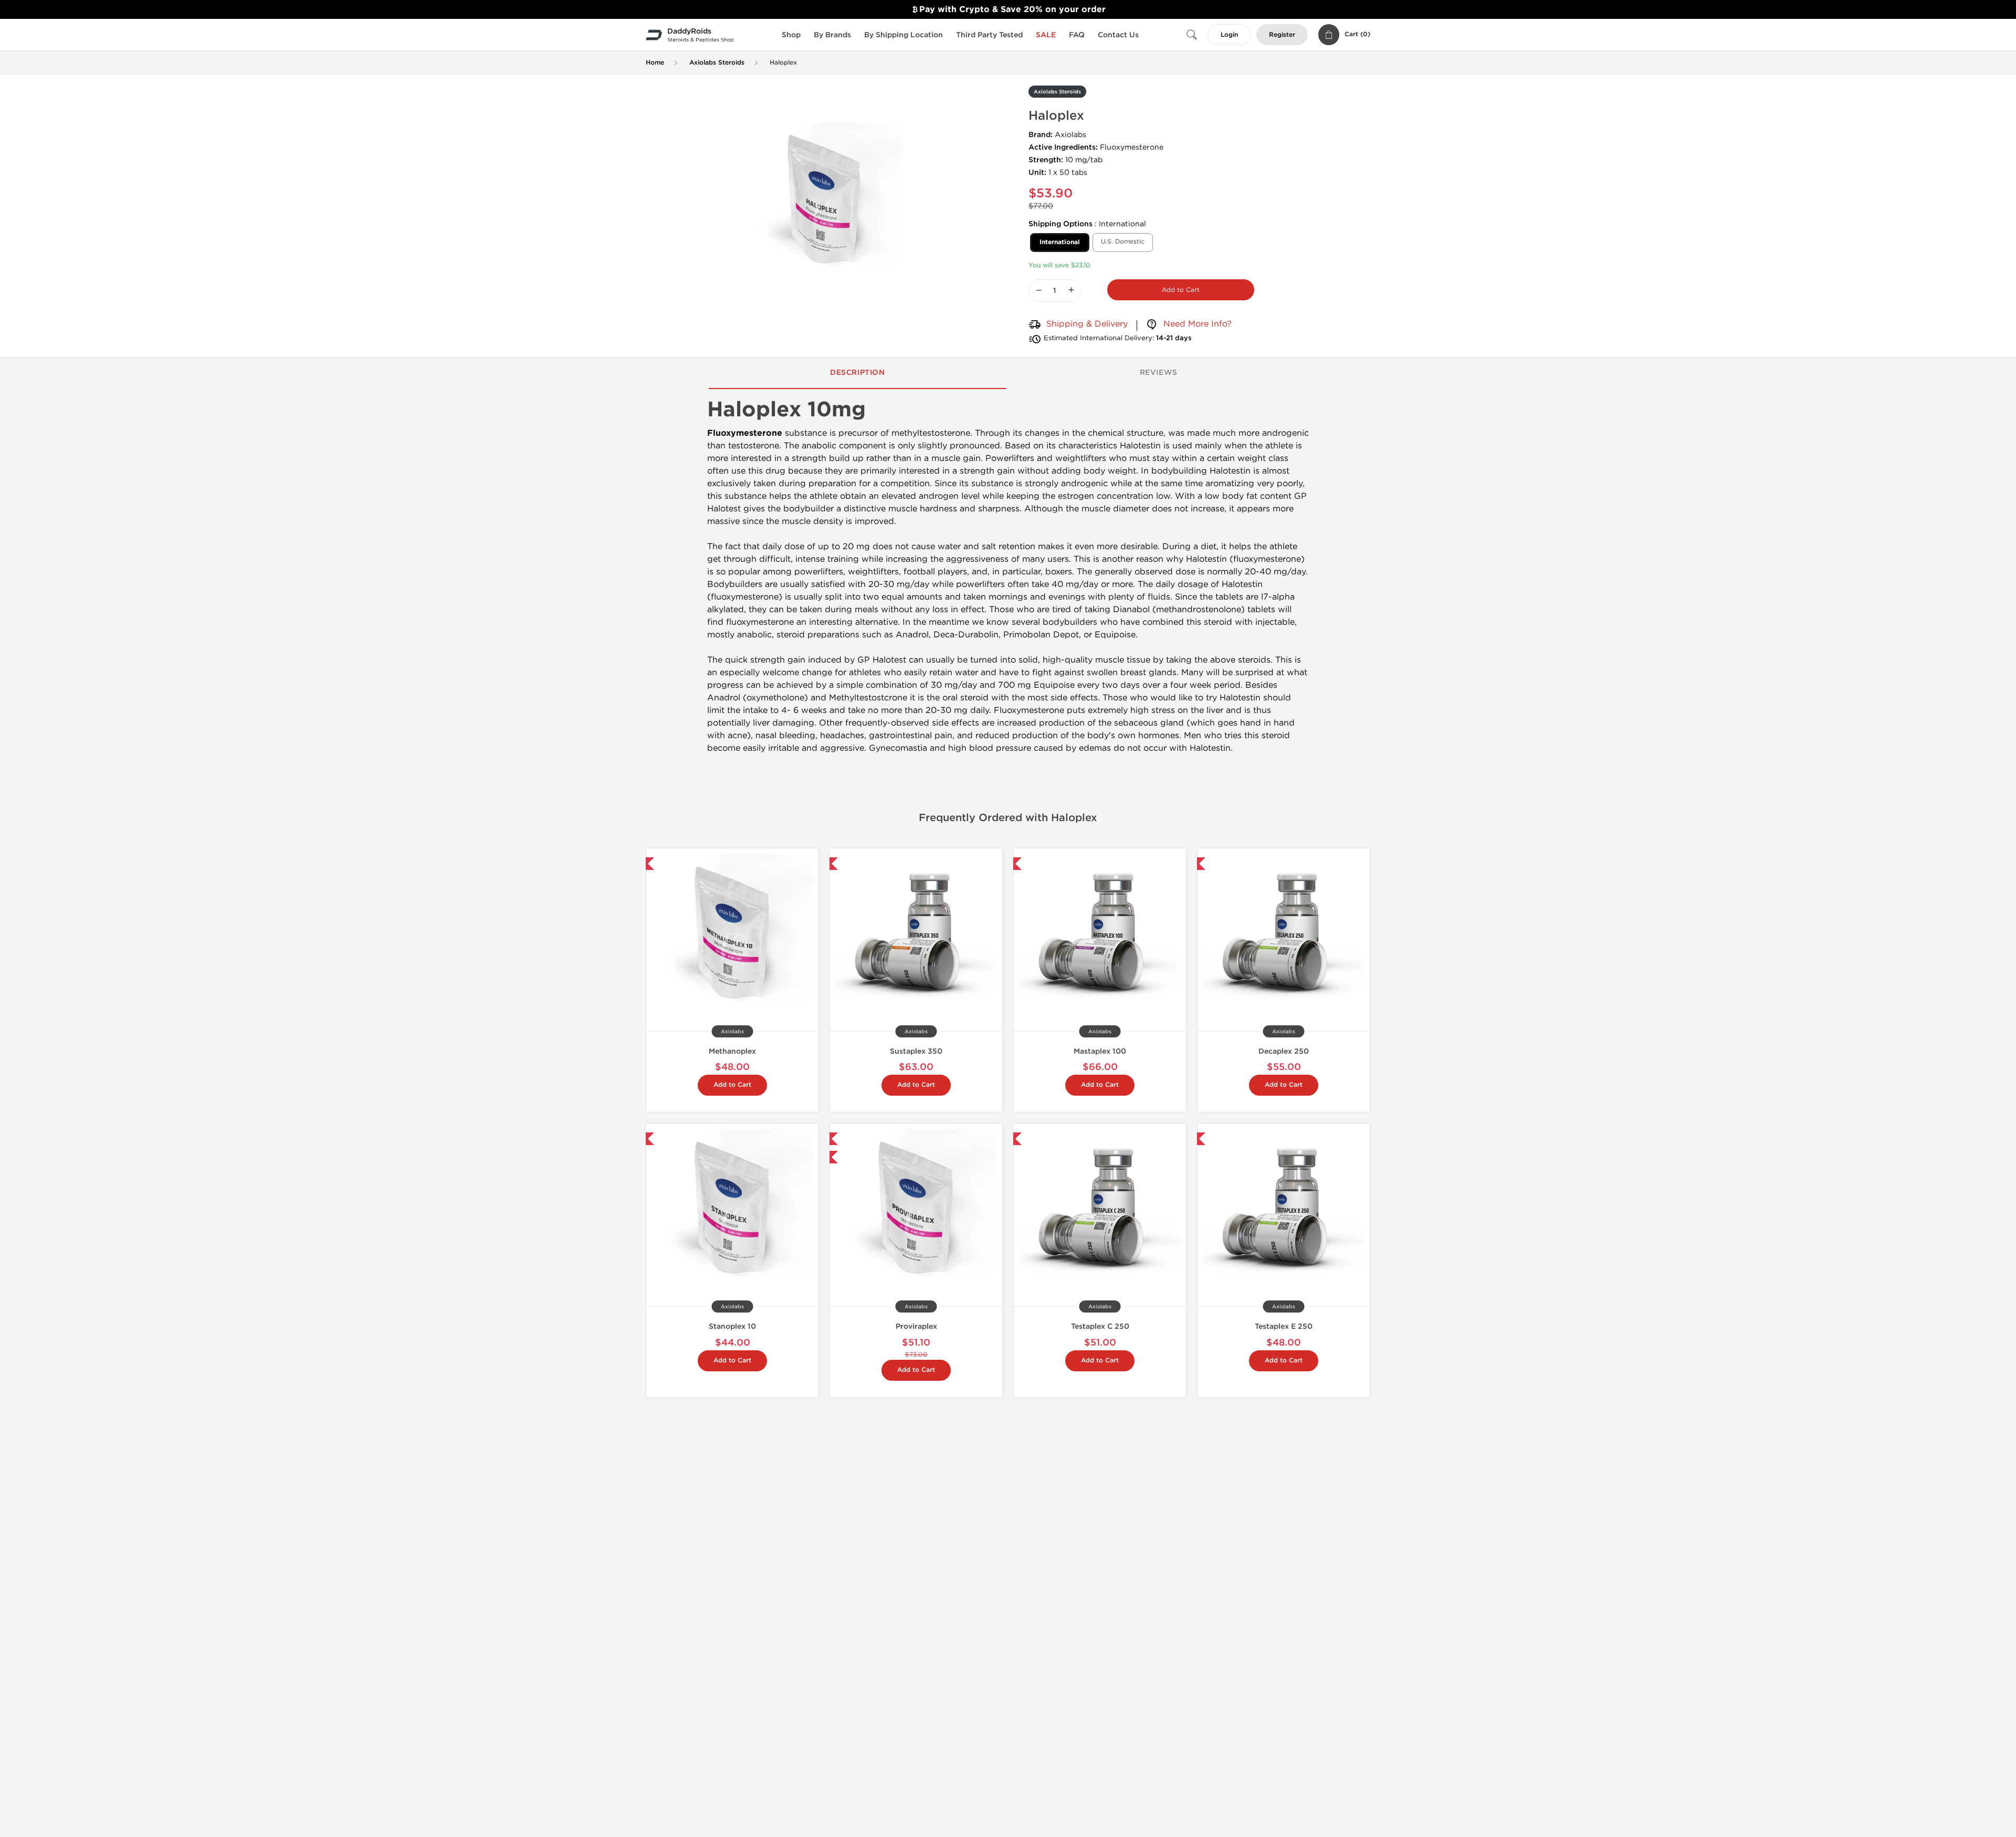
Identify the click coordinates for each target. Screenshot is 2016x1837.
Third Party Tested (989, 35)
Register (1282, 35)
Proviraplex (916, 1326)
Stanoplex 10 (732, 1326)
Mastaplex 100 (1100, 1051)
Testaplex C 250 (1100, 1326)
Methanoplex (732, 1051)
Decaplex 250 (1284, 1051)
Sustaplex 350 (916, 1051)
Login (1229, 35)
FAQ (1077, 35)
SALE (1046, 35)
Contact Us (1118, 35)
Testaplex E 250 (1284, 1326)
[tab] (858, 373)
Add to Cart (1181, 290)
